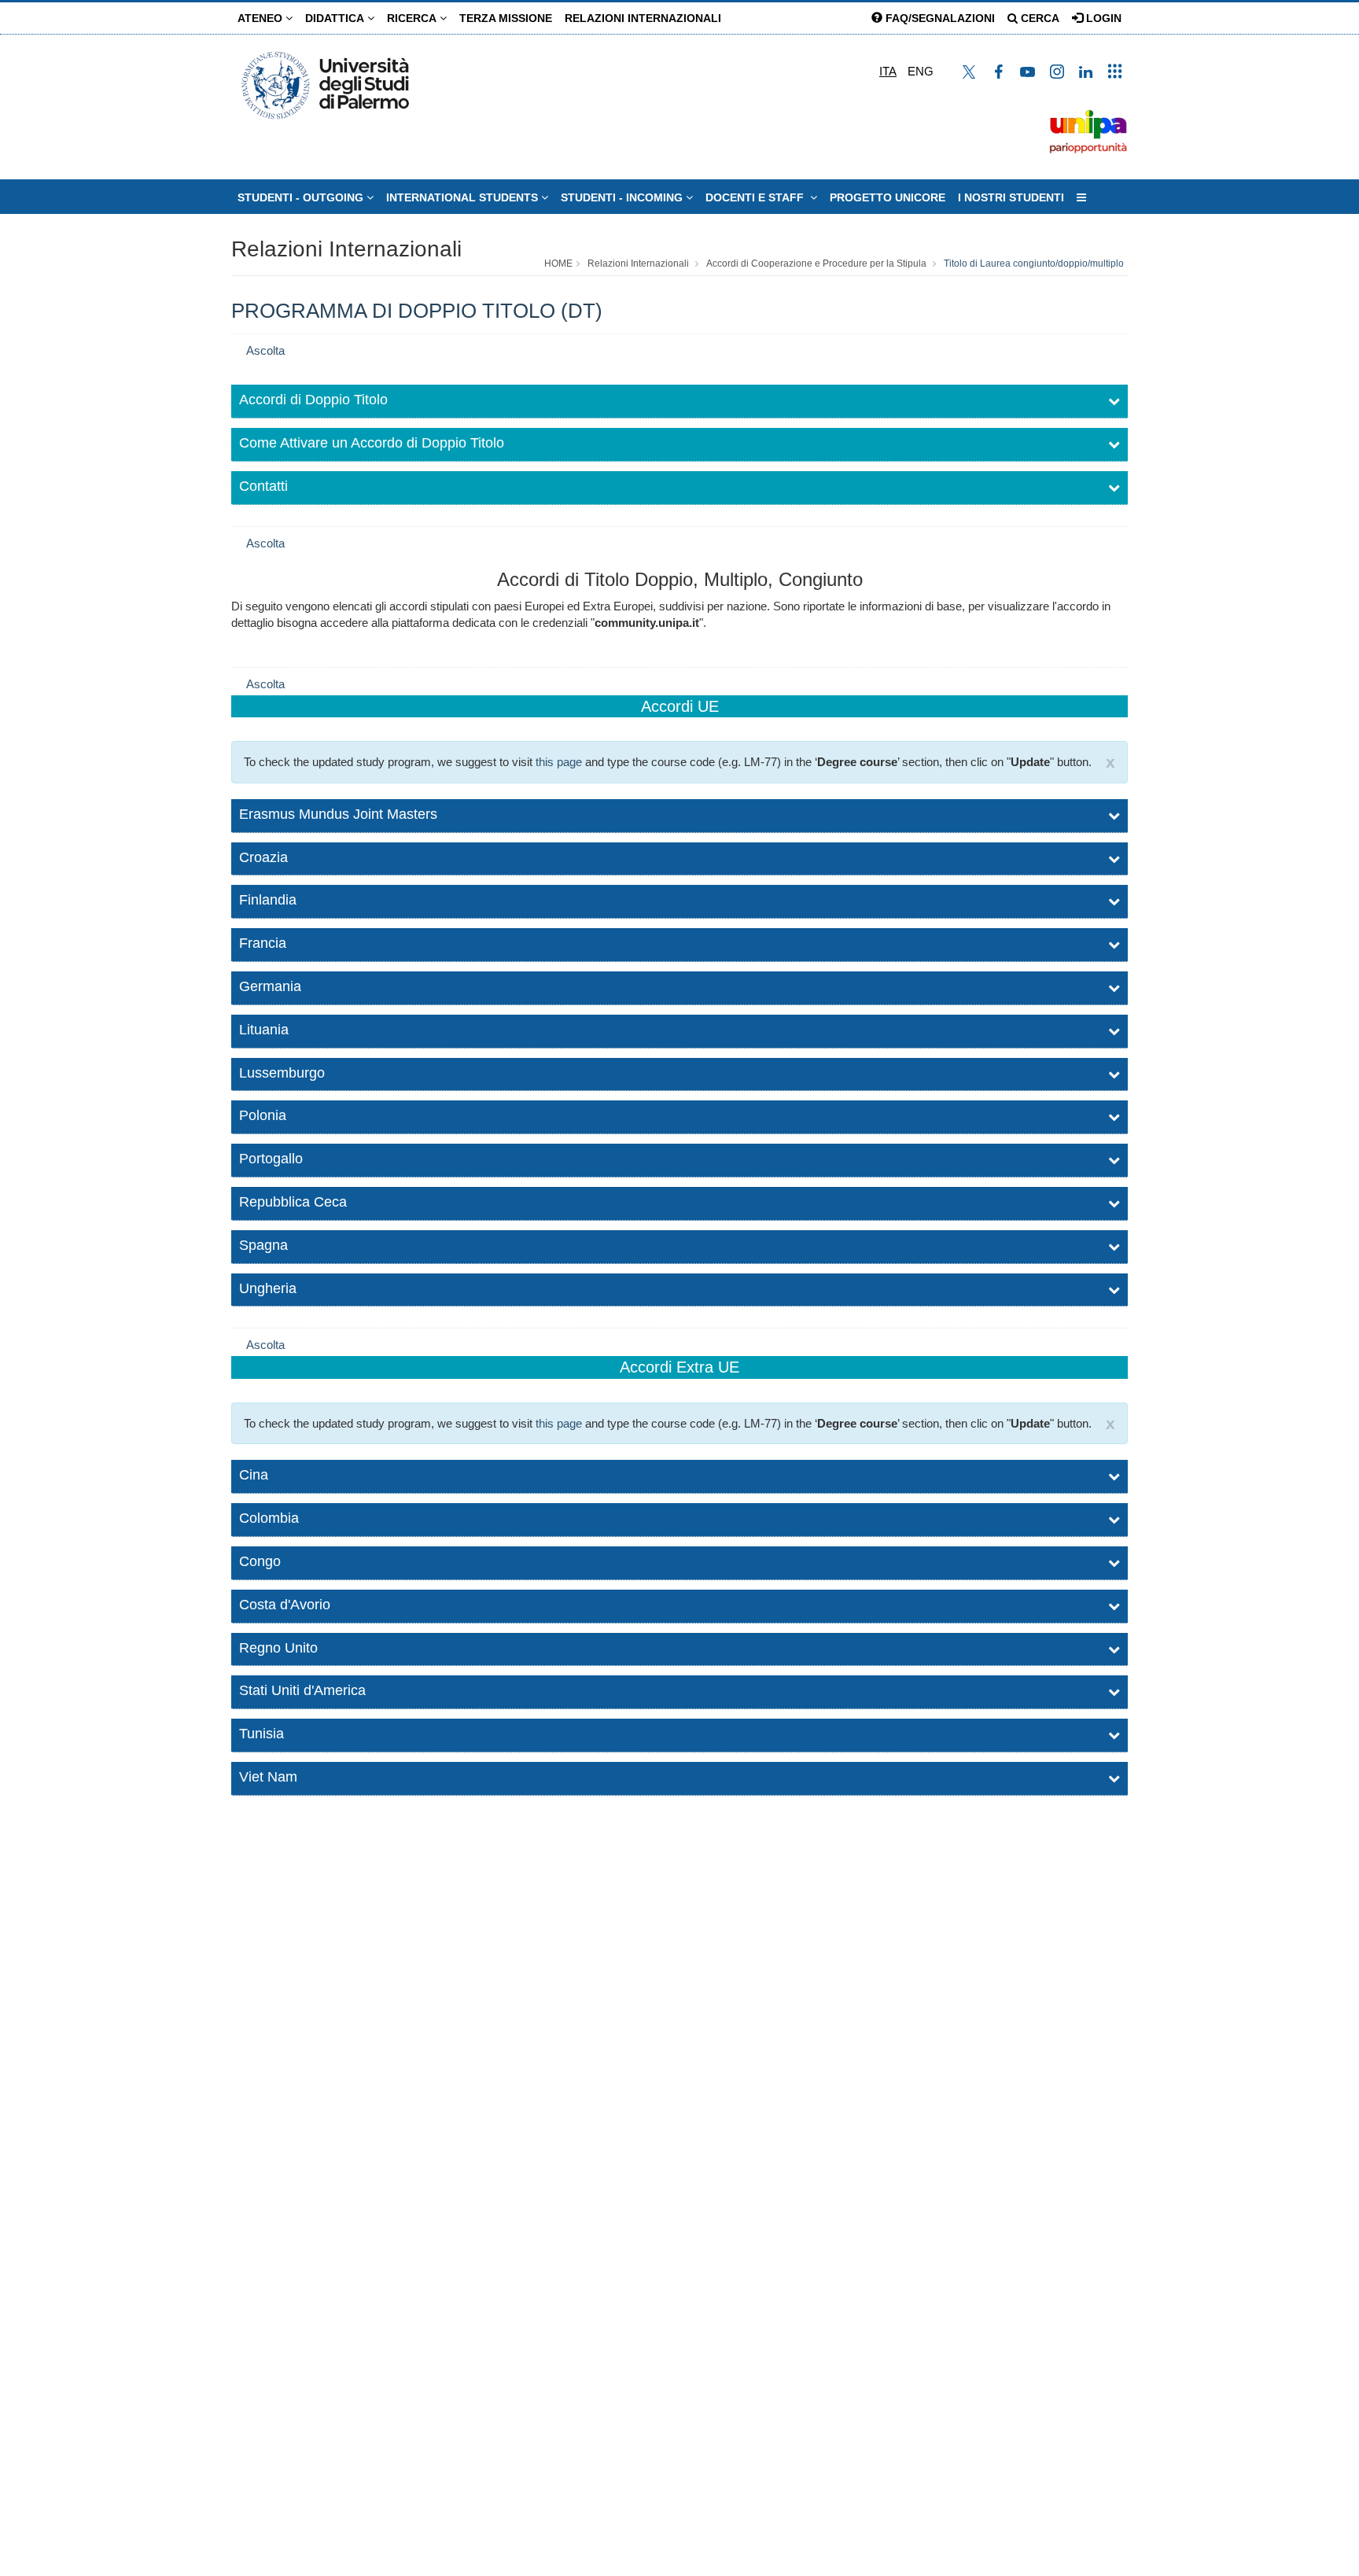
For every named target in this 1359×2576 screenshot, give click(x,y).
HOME (558, 263)
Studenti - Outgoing (302, 197)
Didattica (336, 18)
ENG (921, 71)
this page (559, 762)
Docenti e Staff (758, 197)
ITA (888, 71)
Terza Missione (506, 18)
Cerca (1039, 18)
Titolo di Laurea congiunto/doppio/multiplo (1034, 263)
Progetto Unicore (888, 197)
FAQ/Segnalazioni (939, 18)
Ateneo (261, 18)
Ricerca (413, 18)
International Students (464, 197)
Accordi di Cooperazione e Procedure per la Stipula (816, 263)
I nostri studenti (1011, 197)
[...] (1081, 197)
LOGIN (1102, 18)
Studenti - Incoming (623, 197)
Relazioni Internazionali (643, 18)
